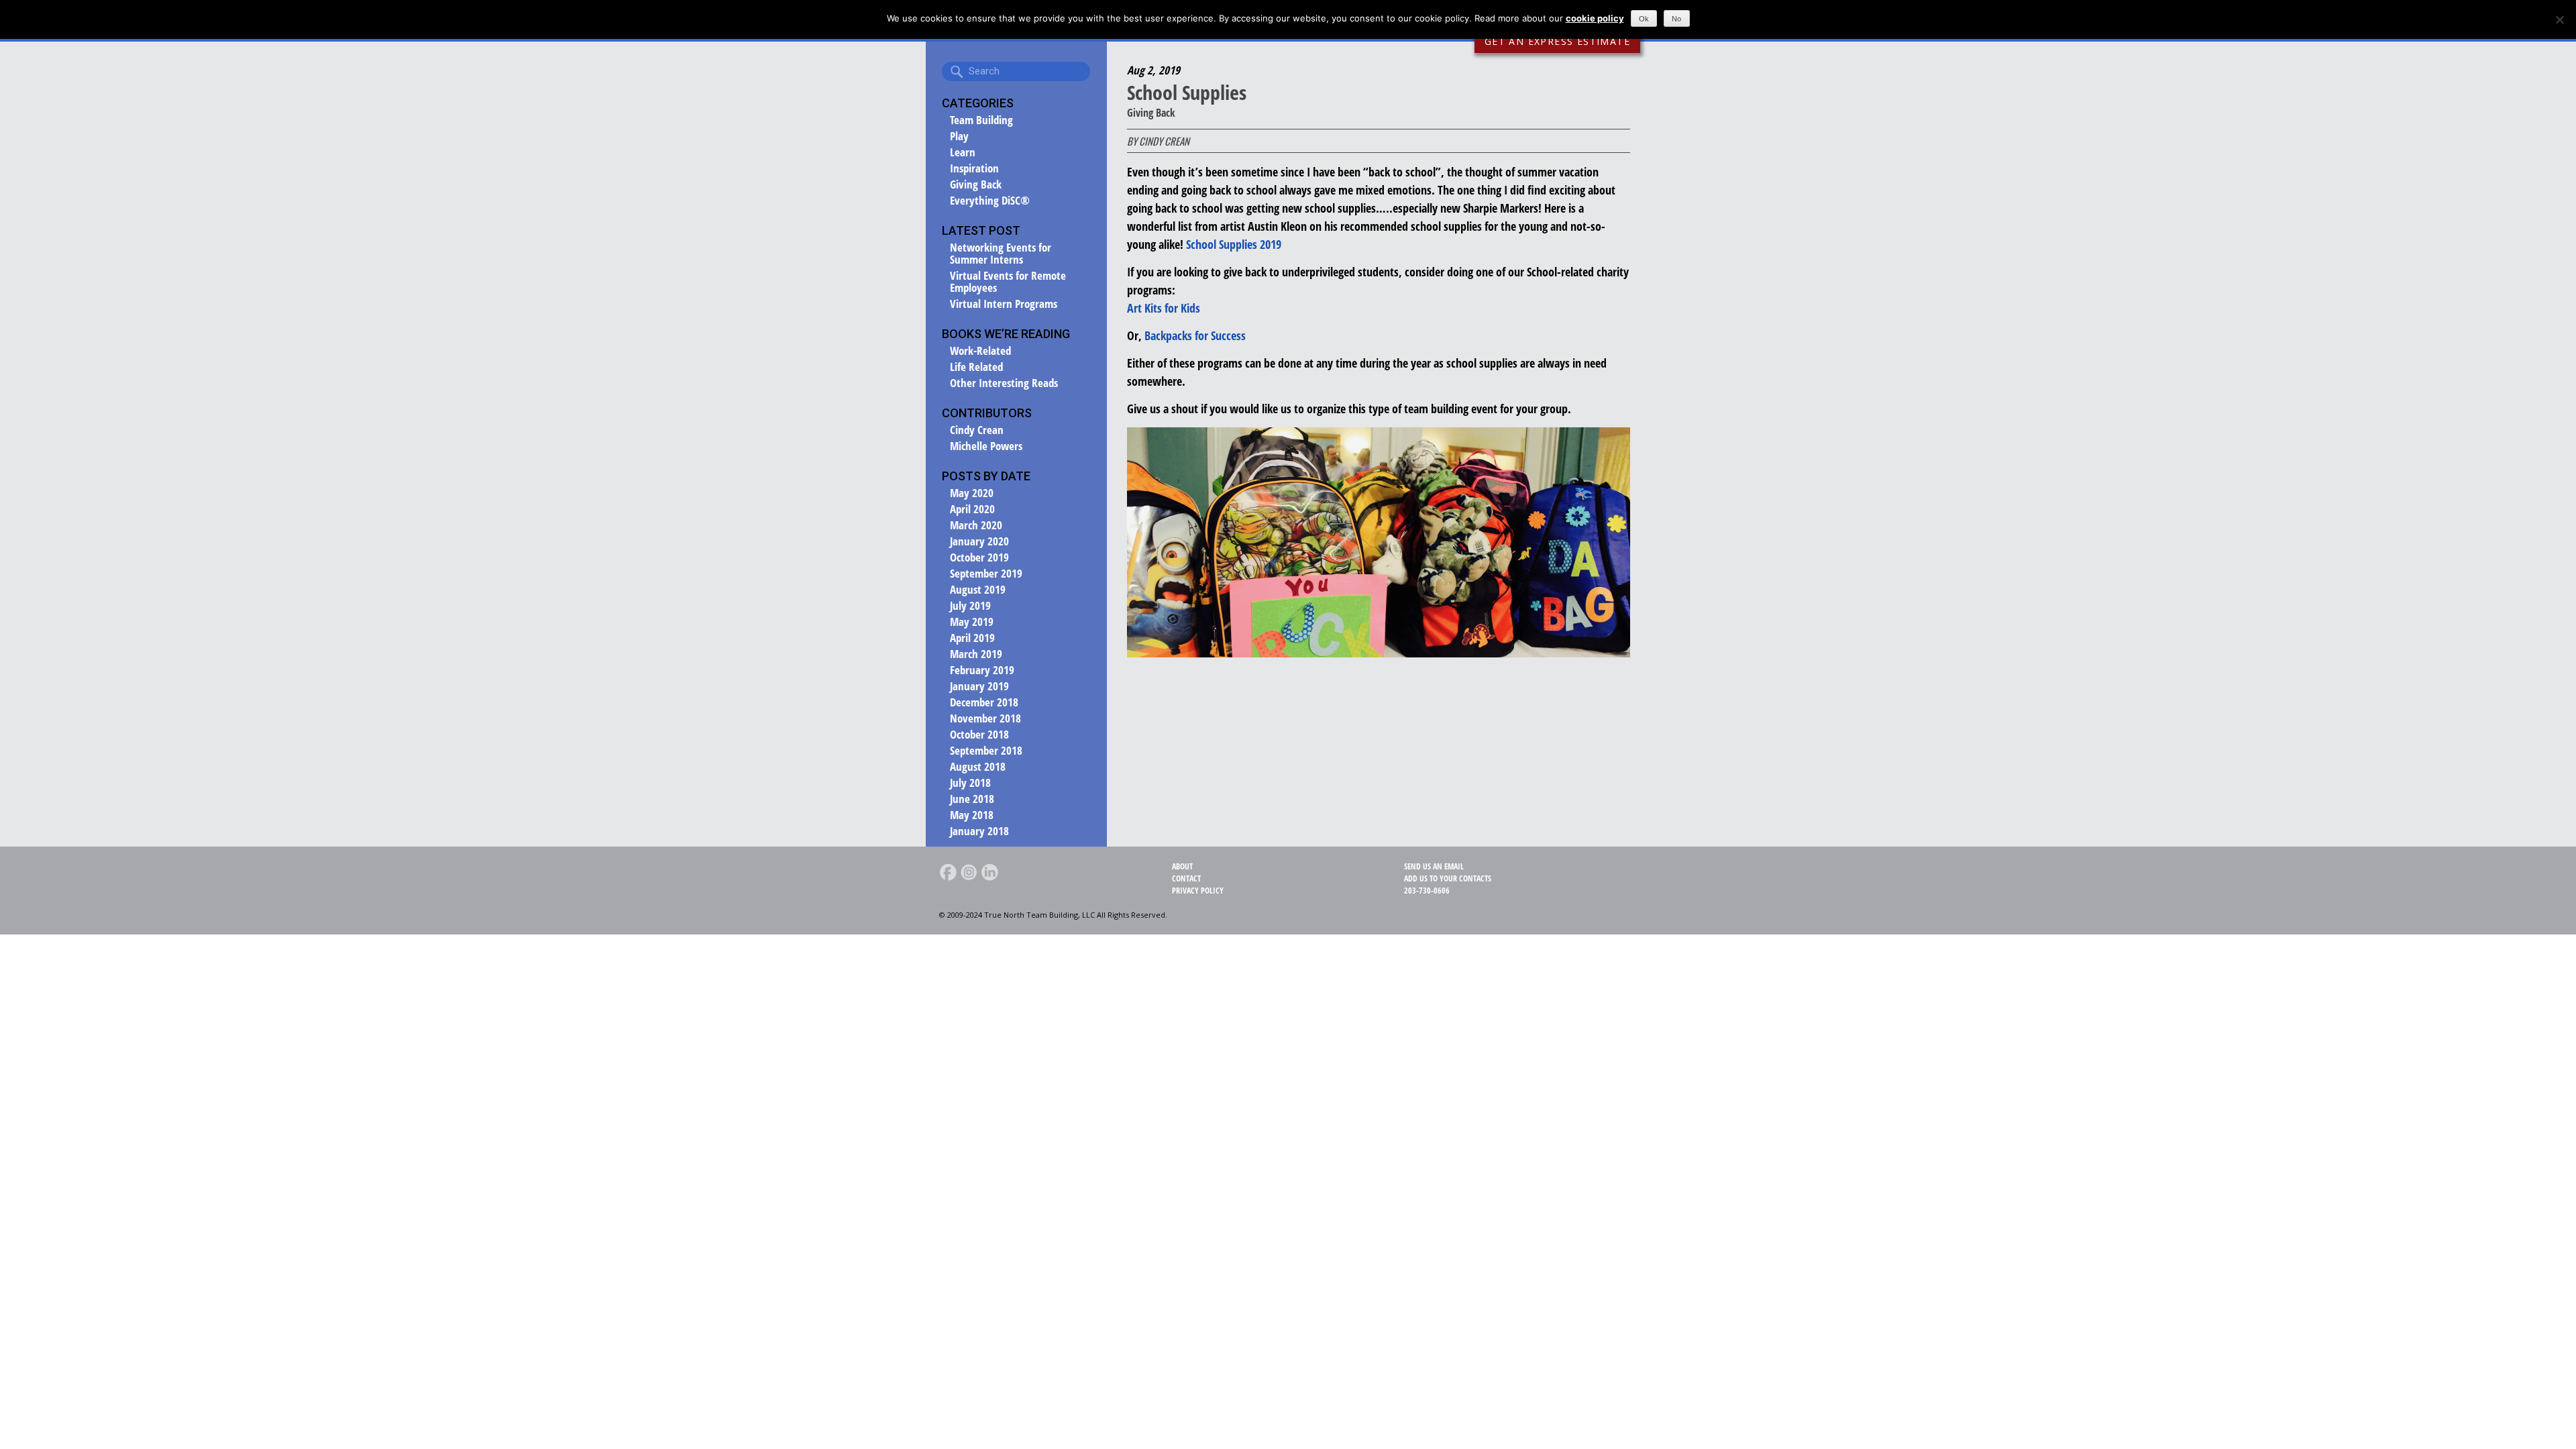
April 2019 (972, 638)
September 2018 (986, 751)
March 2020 (976, 525)
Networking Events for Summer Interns (1001, 254)
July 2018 (970, 783)
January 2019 (979, 686)
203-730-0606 (1427, 891)
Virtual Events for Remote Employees (1008, 282)
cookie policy (1595, 18)
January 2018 (979, 831)
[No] (2559, 19)
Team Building (981, 120)
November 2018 (985, 718)
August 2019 (978, 590)
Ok (1644, 19)
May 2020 (972, 493)
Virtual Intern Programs (1004, 304)
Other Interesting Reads (1004, 383)
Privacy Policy (1198, 891)
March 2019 (976, 654)
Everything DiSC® (990, 201)
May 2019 (972, 622)
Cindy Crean (977, 430)
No (1676, 19)
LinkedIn (989, 872)
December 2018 (984, 702)
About (1182, 866)
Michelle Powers (986, 446)
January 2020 (979, 541)
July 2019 (970, 606)
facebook (948, 872)
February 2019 (982, 670)
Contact (1186, 878)
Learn (963, 152)
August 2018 (978, 767)
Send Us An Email (1434, 866)
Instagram (969, 872)
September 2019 (986, 574)
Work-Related (980, 351)
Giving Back (976, 184)
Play (959, 136)
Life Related (976, 367)
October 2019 (979, 557)
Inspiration (974, 168)
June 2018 (972, 799)
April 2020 (972, 509)
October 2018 (979, 735)
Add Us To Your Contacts (1448, 878)
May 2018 (972, 815)
